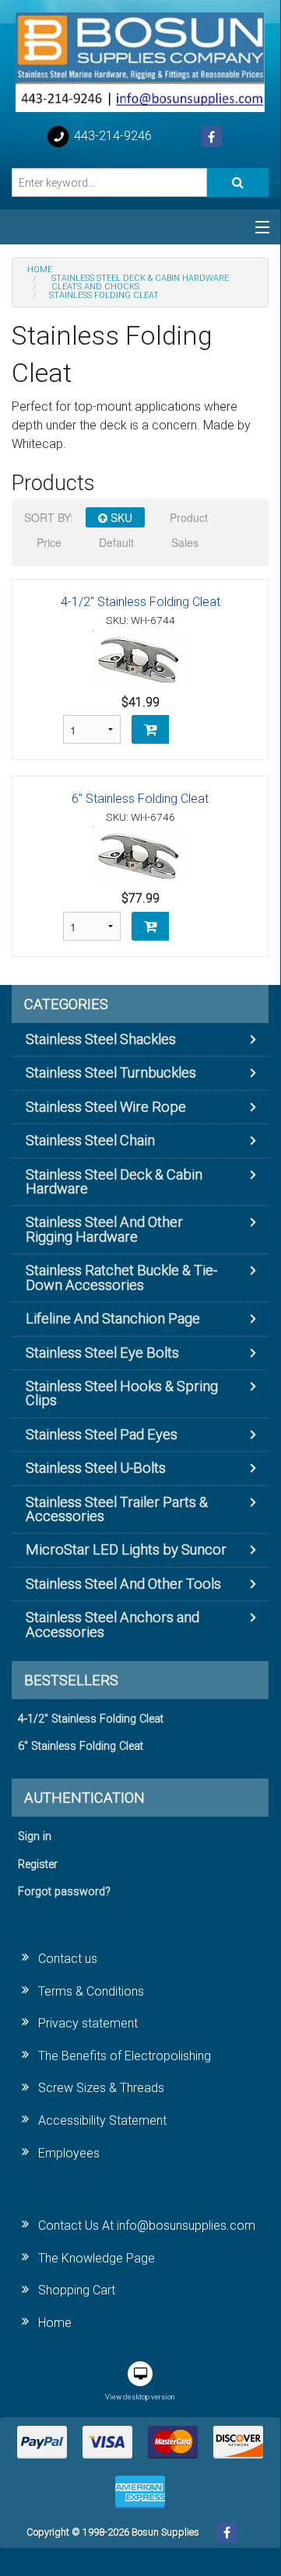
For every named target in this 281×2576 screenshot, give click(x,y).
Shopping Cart (77, 2290)
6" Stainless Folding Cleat (140, 799)
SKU (120, 517)
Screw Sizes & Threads (101, 2088)
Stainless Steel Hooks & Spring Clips (122, 1393)
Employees (69, 2153)
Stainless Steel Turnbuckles (111, 1072)
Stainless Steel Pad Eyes (102, 1434)
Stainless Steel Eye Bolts (102, 1353)
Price (49, 542)
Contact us (68, 1959)
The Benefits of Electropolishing (125, 2056)
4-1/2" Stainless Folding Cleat (140, 602)
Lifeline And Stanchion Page (113, 1318)
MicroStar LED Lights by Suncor (126, 1549)
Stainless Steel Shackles (101, 1039)
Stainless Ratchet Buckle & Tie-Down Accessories (121, 1277)
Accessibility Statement (102, 2120)
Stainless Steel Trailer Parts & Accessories (117, 1509)
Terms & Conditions (91, 1991)
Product (189, 517)
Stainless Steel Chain (90, 1140)
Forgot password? (64, 1892)
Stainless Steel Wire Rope (106, 1107)
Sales (185, 542)
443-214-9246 (111, 136)
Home (55, 2323)
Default (116, 542)
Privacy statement (88, 2023)
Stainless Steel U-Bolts (96, 1468)
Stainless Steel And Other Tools (123, 1584)
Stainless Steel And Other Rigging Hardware (104, 1229)
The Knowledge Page (97, 2258)
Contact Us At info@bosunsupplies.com (147, 2226)
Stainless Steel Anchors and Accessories (112, 1624)
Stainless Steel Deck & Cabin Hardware (114, 1181)
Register (38, 1865)
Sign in (35, 1836)
